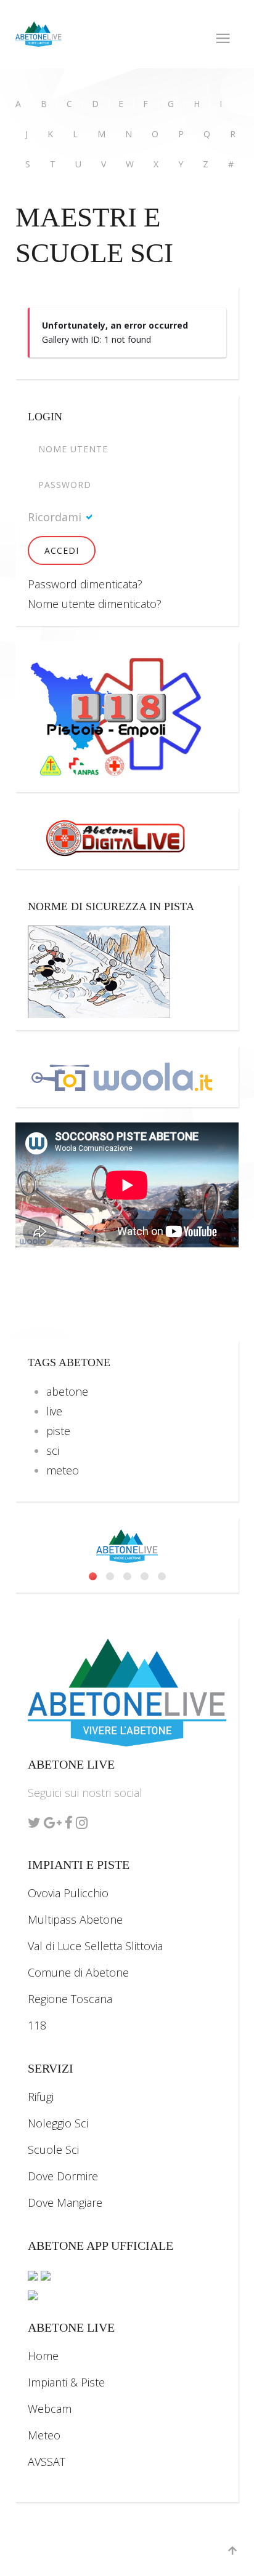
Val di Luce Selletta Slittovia (95, 1946)
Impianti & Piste (66, 2382)
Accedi (62, 550)
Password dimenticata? (85, 584)
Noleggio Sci (58, 2123)
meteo (63, 1470)
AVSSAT (47, 2462)
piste (58, 1431)
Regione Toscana (70, 1999)
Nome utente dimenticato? (95, 604)
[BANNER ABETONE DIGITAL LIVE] (122, 836)
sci (53, 1450)
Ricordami (55, 517)
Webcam (50, 2409)
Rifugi (41, 2097)
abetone (67, 1391)
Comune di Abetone (78, 1972)
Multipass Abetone (75, 1919)
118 (37, 2025)
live (54, 1411)
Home (43, 2356)
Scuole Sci (53, 2150)
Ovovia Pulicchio (68, 1893)
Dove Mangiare (65, 2202)
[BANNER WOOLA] (122, 1074)
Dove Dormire (63, 2176)
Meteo (44, 2435)
